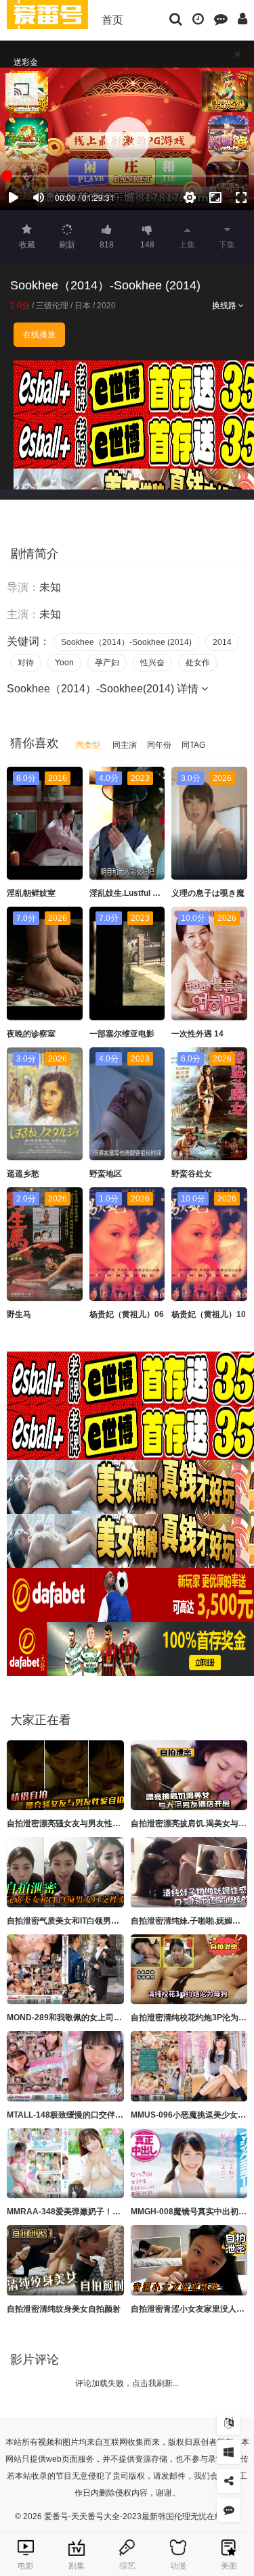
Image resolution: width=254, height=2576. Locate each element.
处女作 (198, 663)
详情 (189, 689)
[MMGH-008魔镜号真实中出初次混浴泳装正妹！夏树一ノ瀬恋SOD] (189, 2164)
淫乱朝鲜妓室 (31, 893)
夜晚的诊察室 (31, 1034)
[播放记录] (198, 18)
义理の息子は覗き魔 (208, 893)
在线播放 (39, 335)
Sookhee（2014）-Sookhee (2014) (126, 642)
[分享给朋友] (229, 2481)
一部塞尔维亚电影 (122, 1034)
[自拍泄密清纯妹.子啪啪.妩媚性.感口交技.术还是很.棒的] (189, 1872)
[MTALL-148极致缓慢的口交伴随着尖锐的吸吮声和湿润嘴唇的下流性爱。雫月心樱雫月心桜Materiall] (65, 2066)
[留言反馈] (221, 18)
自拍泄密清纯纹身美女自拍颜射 (64, 2309)
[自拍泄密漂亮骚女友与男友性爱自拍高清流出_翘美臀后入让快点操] (65, 1775)
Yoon (64, 663)
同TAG (193, 745)
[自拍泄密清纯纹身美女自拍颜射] (65, 2260)
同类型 (88, 745)
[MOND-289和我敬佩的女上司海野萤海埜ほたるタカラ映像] (65, 1970)
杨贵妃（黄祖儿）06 (127, 1314)
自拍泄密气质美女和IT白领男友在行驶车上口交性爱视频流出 (116, 1921)
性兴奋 (152, 663)
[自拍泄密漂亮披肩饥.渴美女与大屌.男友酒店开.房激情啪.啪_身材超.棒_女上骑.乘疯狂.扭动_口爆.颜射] (189, 1775)
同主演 (125, 745)
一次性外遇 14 (197, 1034)
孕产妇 (107, 663)
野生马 (19, 1314)
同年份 (159, 745)
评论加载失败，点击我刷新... (127, 2383)
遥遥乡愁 (23, 1174)
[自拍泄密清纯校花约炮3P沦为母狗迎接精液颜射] (189, 1970)
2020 (106, 306)
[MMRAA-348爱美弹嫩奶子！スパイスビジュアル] (65, 2164)
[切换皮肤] (229, 2452)
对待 (26, 663)
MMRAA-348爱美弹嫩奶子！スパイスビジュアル (96, 2212)
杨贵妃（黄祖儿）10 (209, 1314)
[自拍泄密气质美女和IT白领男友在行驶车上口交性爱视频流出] (65, 1872)
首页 (112, 20)
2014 (222, 642)
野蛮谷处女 (192, 1174)
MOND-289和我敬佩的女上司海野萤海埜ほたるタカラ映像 (113, 2018)
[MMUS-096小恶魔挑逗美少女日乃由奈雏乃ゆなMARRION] (189, 2066)
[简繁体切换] (229, 2423)
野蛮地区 (106, 1174)
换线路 (225, 306)
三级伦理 (52, 306)
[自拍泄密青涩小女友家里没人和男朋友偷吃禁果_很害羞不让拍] (189, 2260)
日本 (83, 306)
